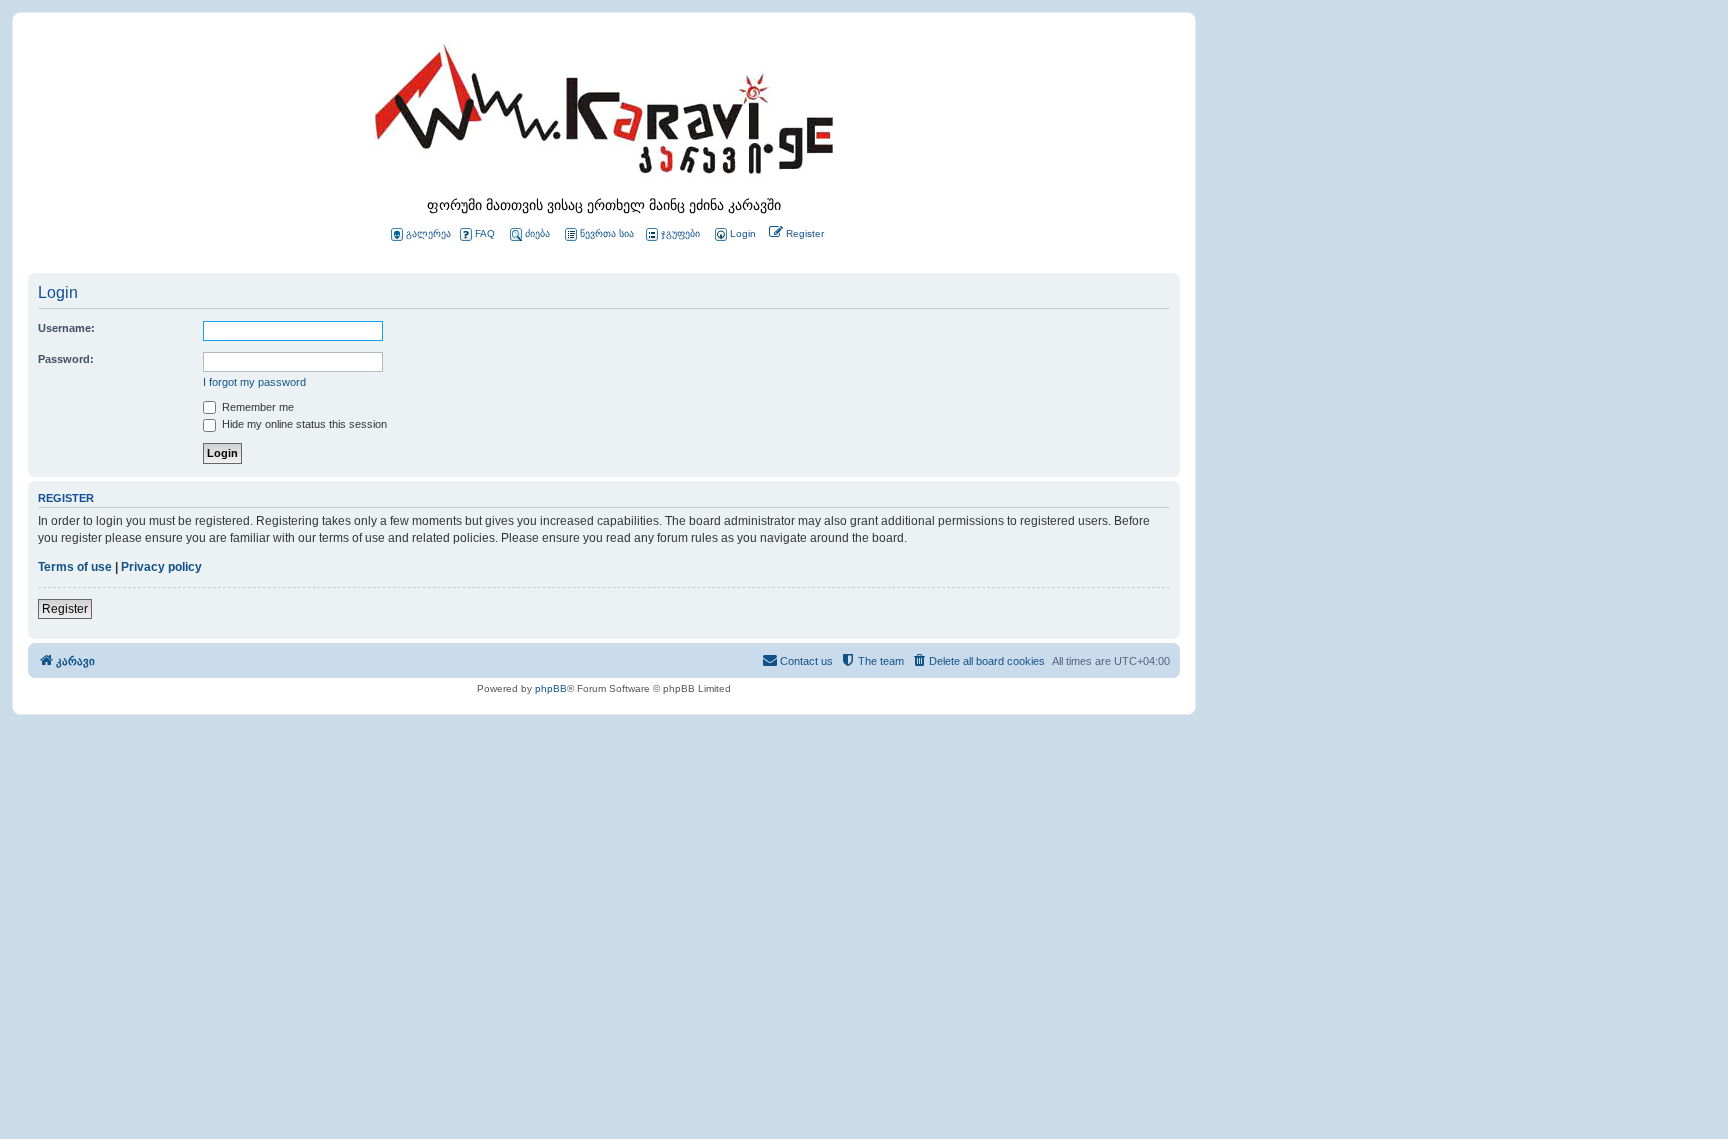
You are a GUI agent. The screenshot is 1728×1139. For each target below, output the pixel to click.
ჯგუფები (680, 233)
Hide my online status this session (303, 424)
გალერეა (428, 233)
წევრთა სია (607, 233)
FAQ (485, 233)
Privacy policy (161, 567)
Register (65, 609)
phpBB (551, 688)
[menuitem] (734, 234)
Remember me (256, 407)
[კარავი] (604, 115)
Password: (66, 359)
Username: (66, 328)
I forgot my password (254, 382)
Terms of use (75, 567)
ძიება (537, 233)
